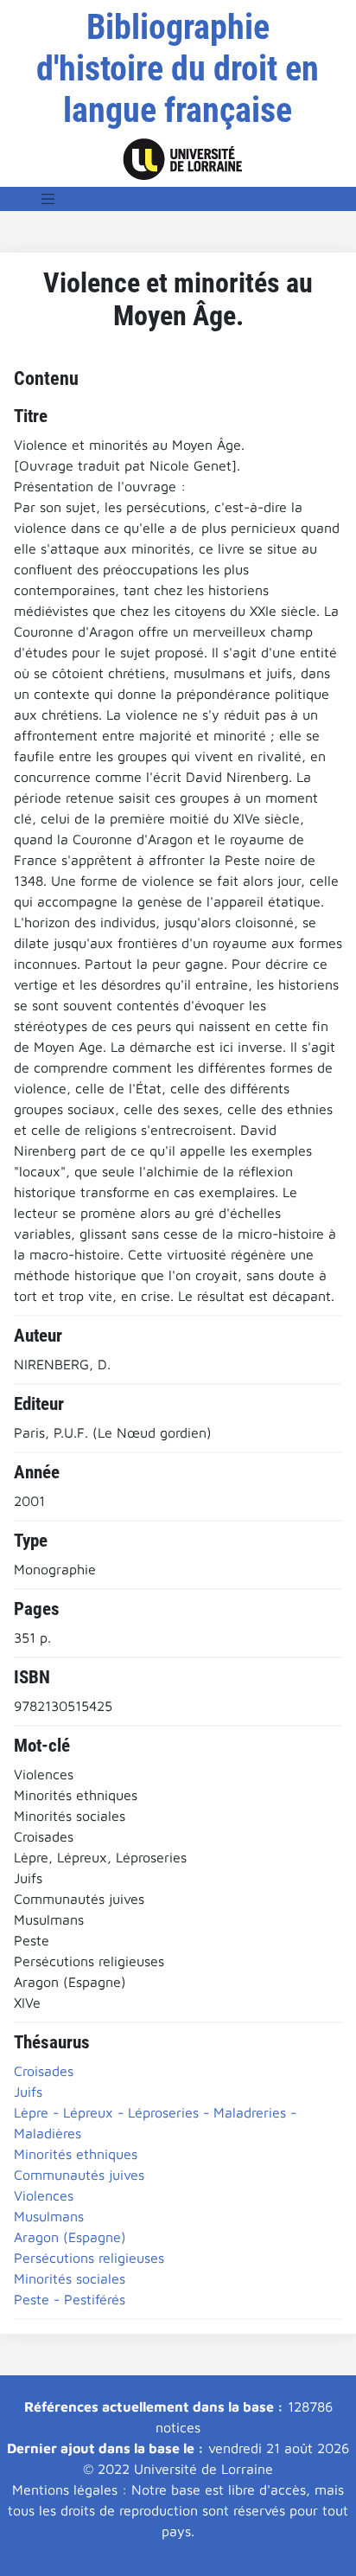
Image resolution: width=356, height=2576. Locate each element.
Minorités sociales (70, 2278)
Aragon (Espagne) (70, 2237)
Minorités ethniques (76, 2154)
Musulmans (49, 2216)
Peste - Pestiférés (70, 2299)
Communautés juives (79, 2175)
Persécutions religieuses (89, 2258)
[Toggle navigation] (48, 199)
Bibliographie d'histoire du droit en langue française (178, 69)
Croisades (44, 2071)
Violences (44, 2195)
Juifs (28, 2092)
